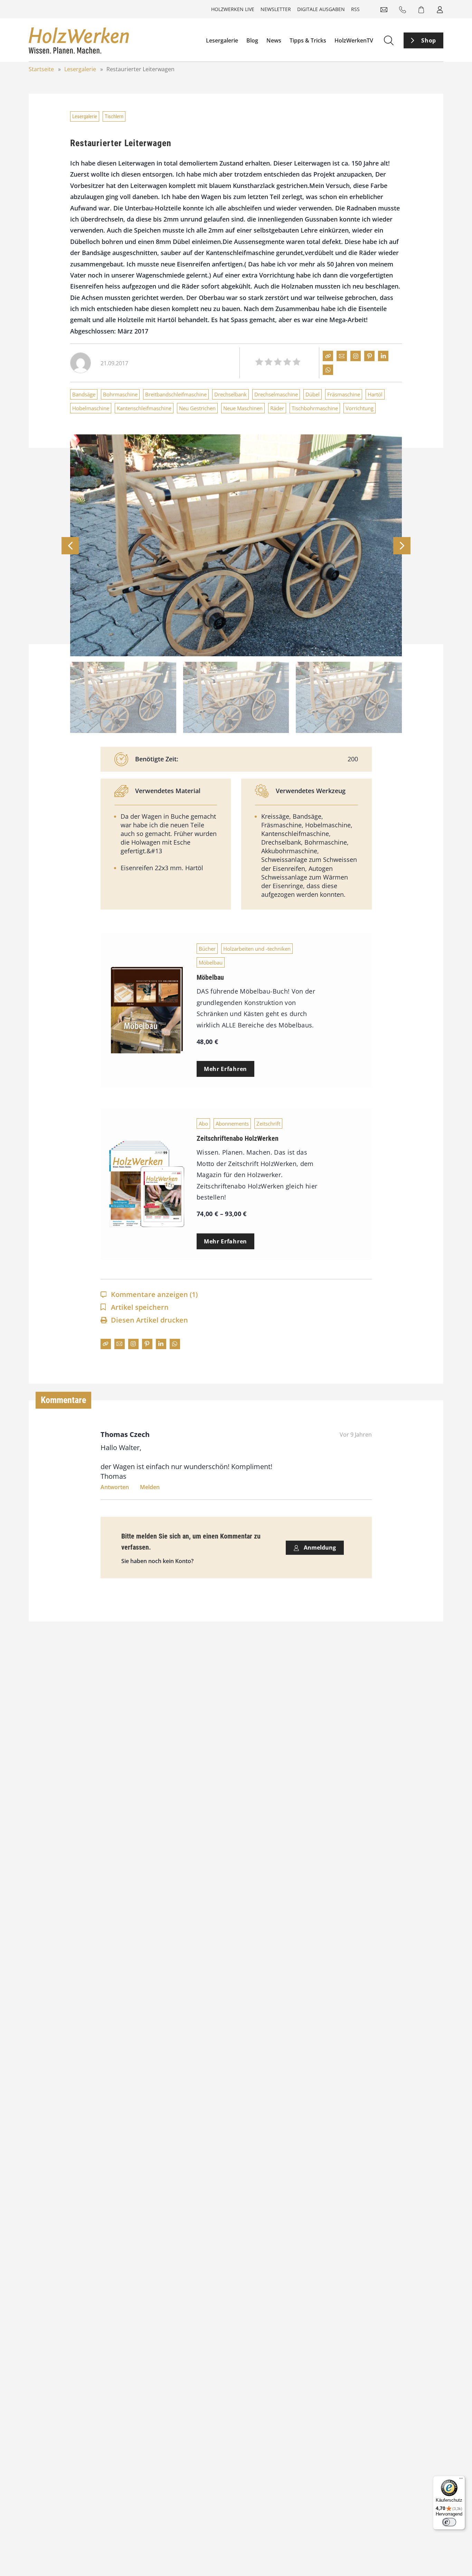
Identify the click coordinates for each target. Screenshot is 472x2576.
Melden (150, 1487)
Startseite (41, 69)
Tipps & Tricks (308, 40)
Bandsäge (84, 394)
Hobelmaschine (91, 408)
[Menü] (461, 2480)
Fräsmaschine (344, 394)
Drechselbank (230, 394)
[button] (402, 546)
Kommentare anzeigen (154, 1294)
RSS (355, 9)
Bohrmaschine (120, 394)
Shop (429, 40)
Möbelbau (211, 962)
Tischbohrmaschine (315, 408)
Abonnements (232, 1124)
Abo (203, 1124)
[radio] (259, 363)
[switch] (449, 2522)
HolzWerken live (233, 9)
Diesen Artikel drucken (149, 1320)
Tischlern (114, 116)
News (274, 40)
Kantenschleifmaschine (144, 408)
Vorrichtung (360, 408)
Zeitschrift (268, 1124)
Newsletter (276, 9)
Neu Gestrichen (197, 408)
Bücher (207, 949)
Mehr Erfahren (225, 1069)
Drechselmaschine (276, 394)
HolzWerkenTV (354, 40)
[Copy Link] (328, 356)
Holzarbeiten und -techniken (257, 949)
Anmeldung (319, 1548)
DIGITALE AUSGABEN (321, 9)
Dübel (313, 394)
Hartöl (375, 394)
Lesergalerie (222, 40)
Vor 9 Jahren (356, 1435)
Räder (277, 408)
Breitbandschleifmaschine (176, 394)
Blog (252, 40)
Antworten (115, 1487)
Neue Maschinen (243, 408)
